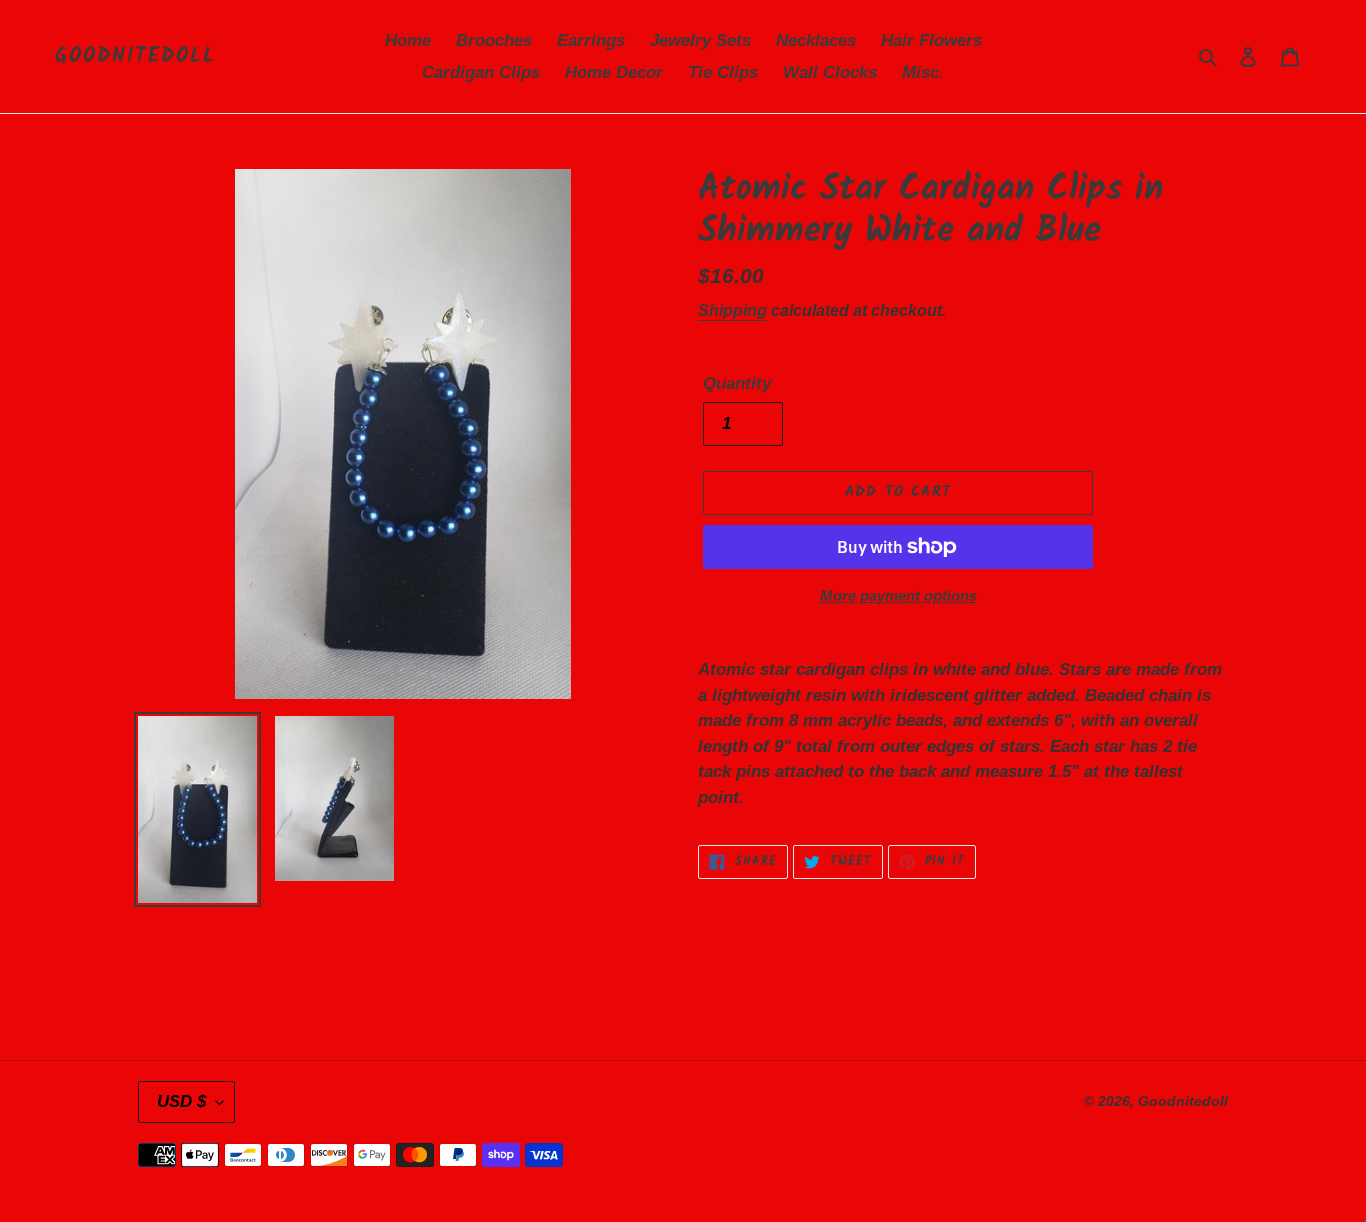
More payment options (898, 595)
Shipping (732, 310)
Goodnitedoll (135, 57)
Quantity (737, 383)
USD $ (181, 1101)
